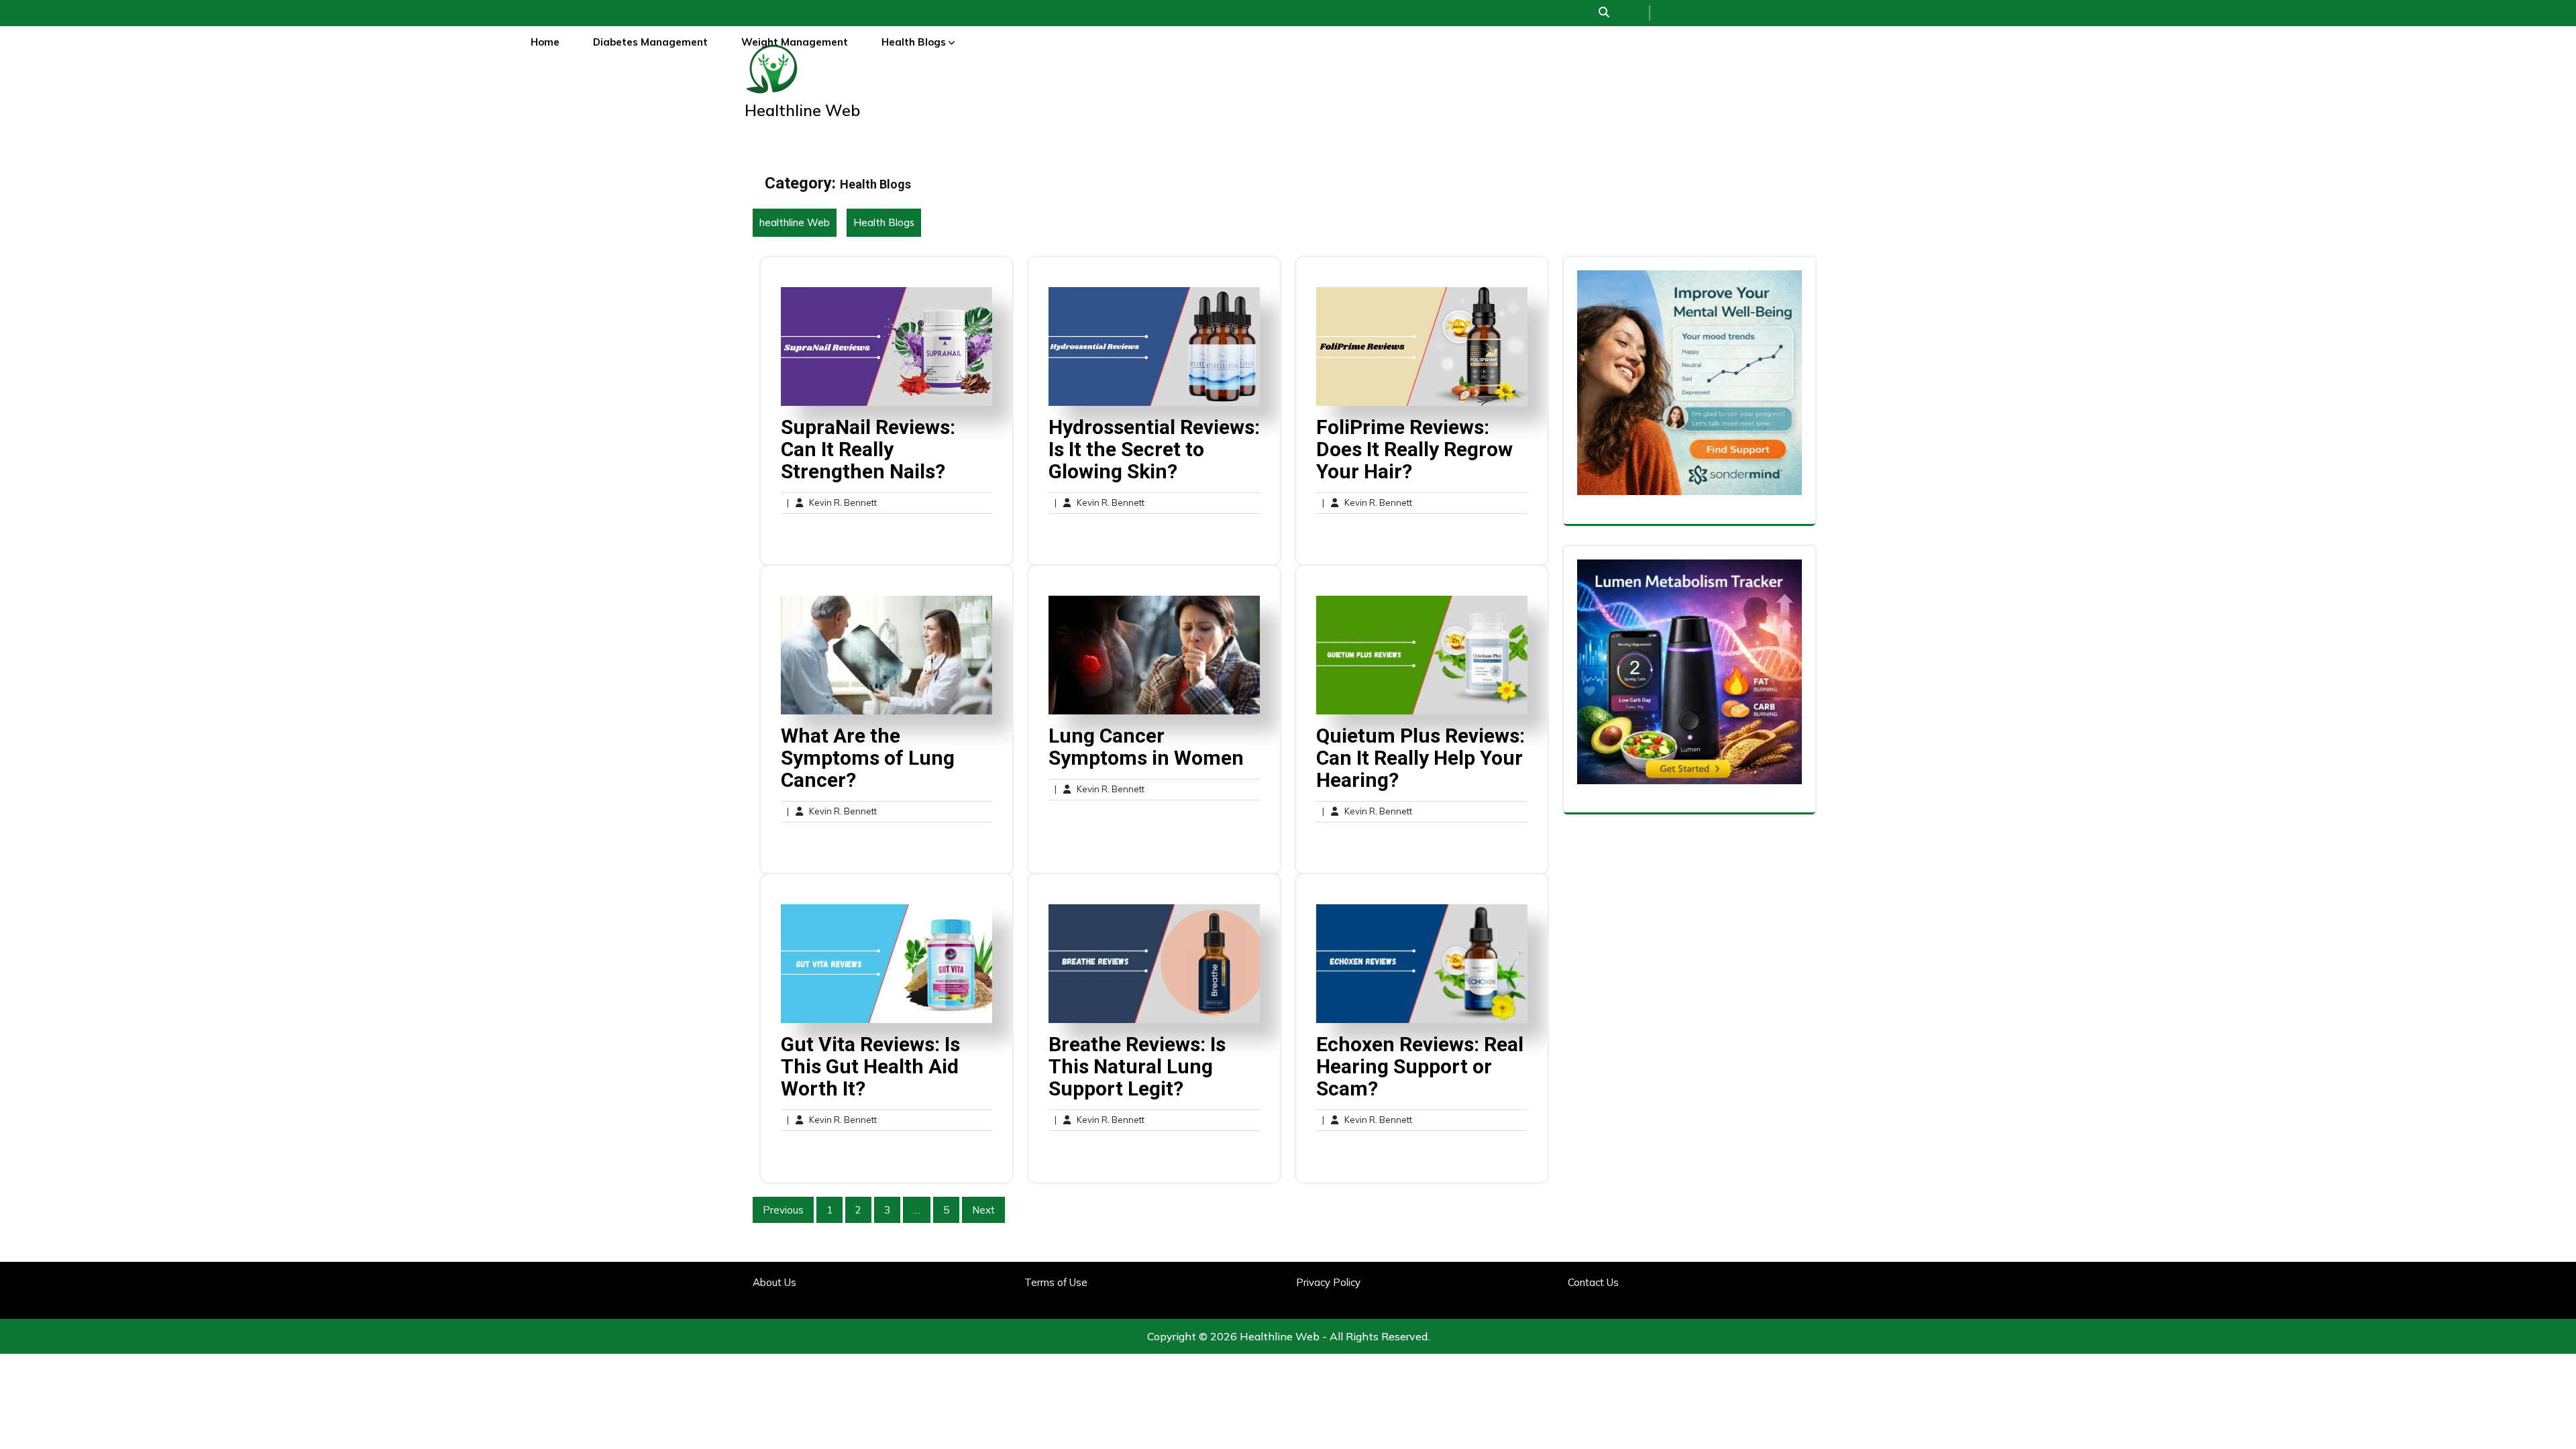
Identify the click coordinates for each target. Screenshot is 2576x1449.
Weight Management (795, 42)
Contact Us (1593, 1282)
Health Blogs (914, 42)
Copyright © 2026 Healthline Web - (1238, 1336)
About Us (774, 1282)
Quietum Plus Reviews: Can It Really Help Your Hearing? (1420, 758)
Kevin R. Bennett (832, 503)
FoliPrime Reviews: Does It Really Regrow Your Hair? (1414, 449)
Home (545, 42)
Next (983, 1210)
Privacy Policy (1328, 1282)
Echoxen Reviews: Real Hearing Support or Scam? (1420, 1066)
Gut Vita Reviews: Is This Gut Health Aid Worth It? (870, 1066)
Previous (783, 1210)
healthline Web (802, 110)
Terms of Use (1056, 1282)
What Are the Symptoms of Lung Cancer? (868, 758)
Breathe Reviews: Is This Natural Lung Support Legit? (1137, 1066)
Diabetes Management (650, 42)
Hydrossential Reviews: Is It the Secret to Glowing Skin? (1154, 449)
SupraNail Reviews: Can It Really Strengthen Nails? (868, 449)
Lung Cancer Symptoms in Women (1146, 747)
